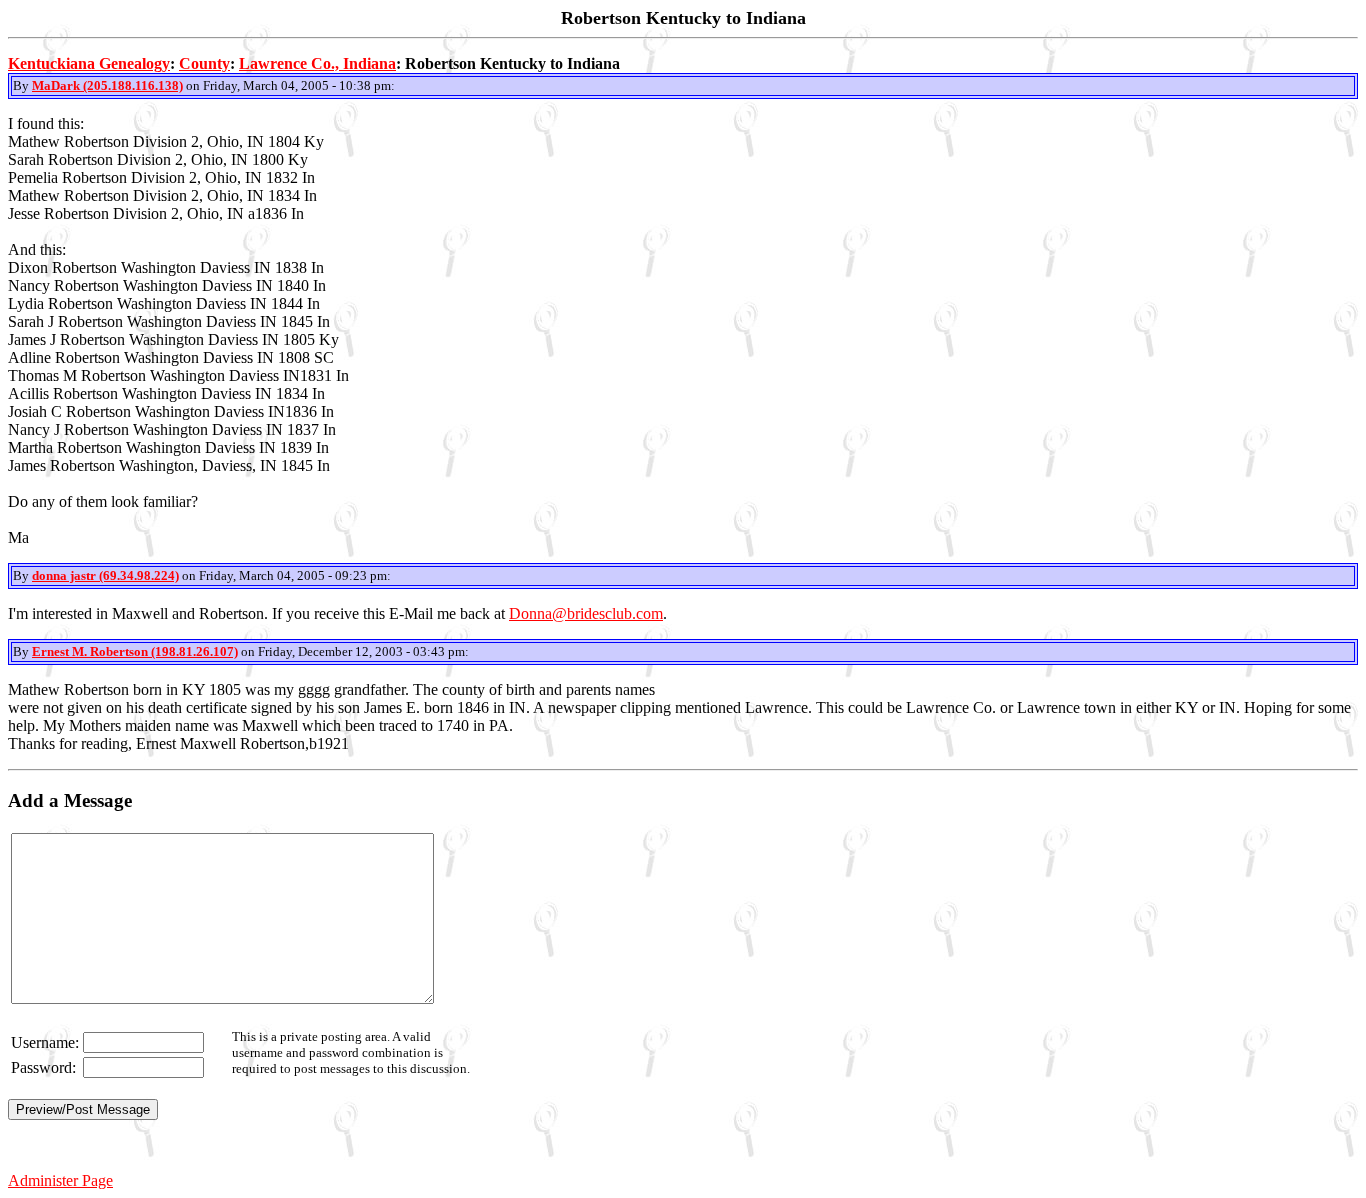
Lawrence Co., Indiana (317, 63)
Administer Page (60, 1180)
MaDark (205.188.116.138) (107, 85)
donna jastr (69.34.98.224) (105, 575)
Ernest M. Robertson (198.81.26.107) (135, 651)
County (204, 63)
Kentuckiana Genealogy (89, 63)
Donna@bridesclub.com (586, 613)
